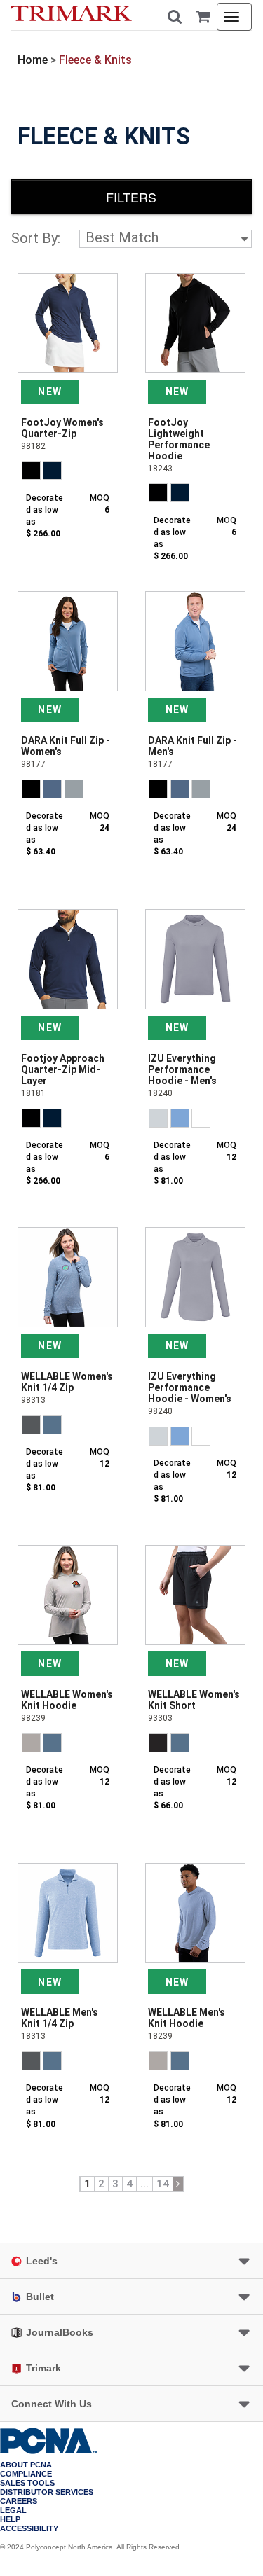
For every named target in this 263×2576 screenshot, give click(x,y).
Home (33, 60)
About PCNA (26, 2465)
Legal (13, 2511)
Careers (19, 2501)
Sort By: (36, 238)
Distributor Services (47, 2492)
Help (10, 2520)
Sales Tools (27, 2483)
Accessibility (29, 2529)
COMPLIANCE (26, 2474)
